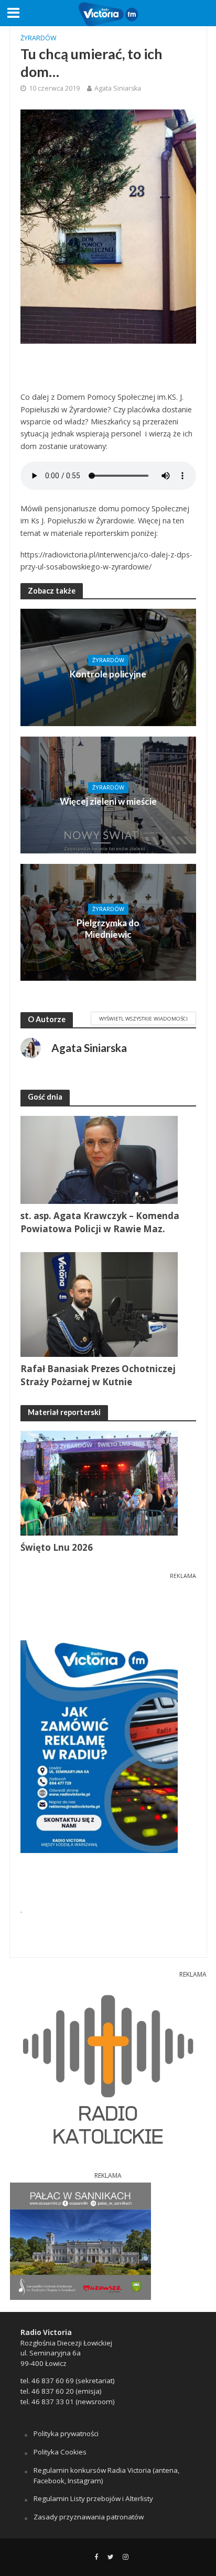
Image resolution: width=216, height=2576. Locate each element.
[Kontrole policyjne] (108, 666)
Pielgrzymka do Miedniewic (108, 929)
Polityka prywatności (66, 2434)
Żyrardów (39, 38)
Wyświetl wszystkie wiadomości (143, 1018)
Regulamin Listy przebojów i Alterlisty (93, 2498)
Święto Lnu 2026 (57, 1547)
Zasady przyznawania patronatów (89, 2517)
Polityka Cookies (60, 2452)
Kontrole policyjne (108, 674)
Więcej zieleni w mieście (108, 801)
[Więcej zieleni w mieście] (108, 794)
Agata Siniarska (118, 88)
